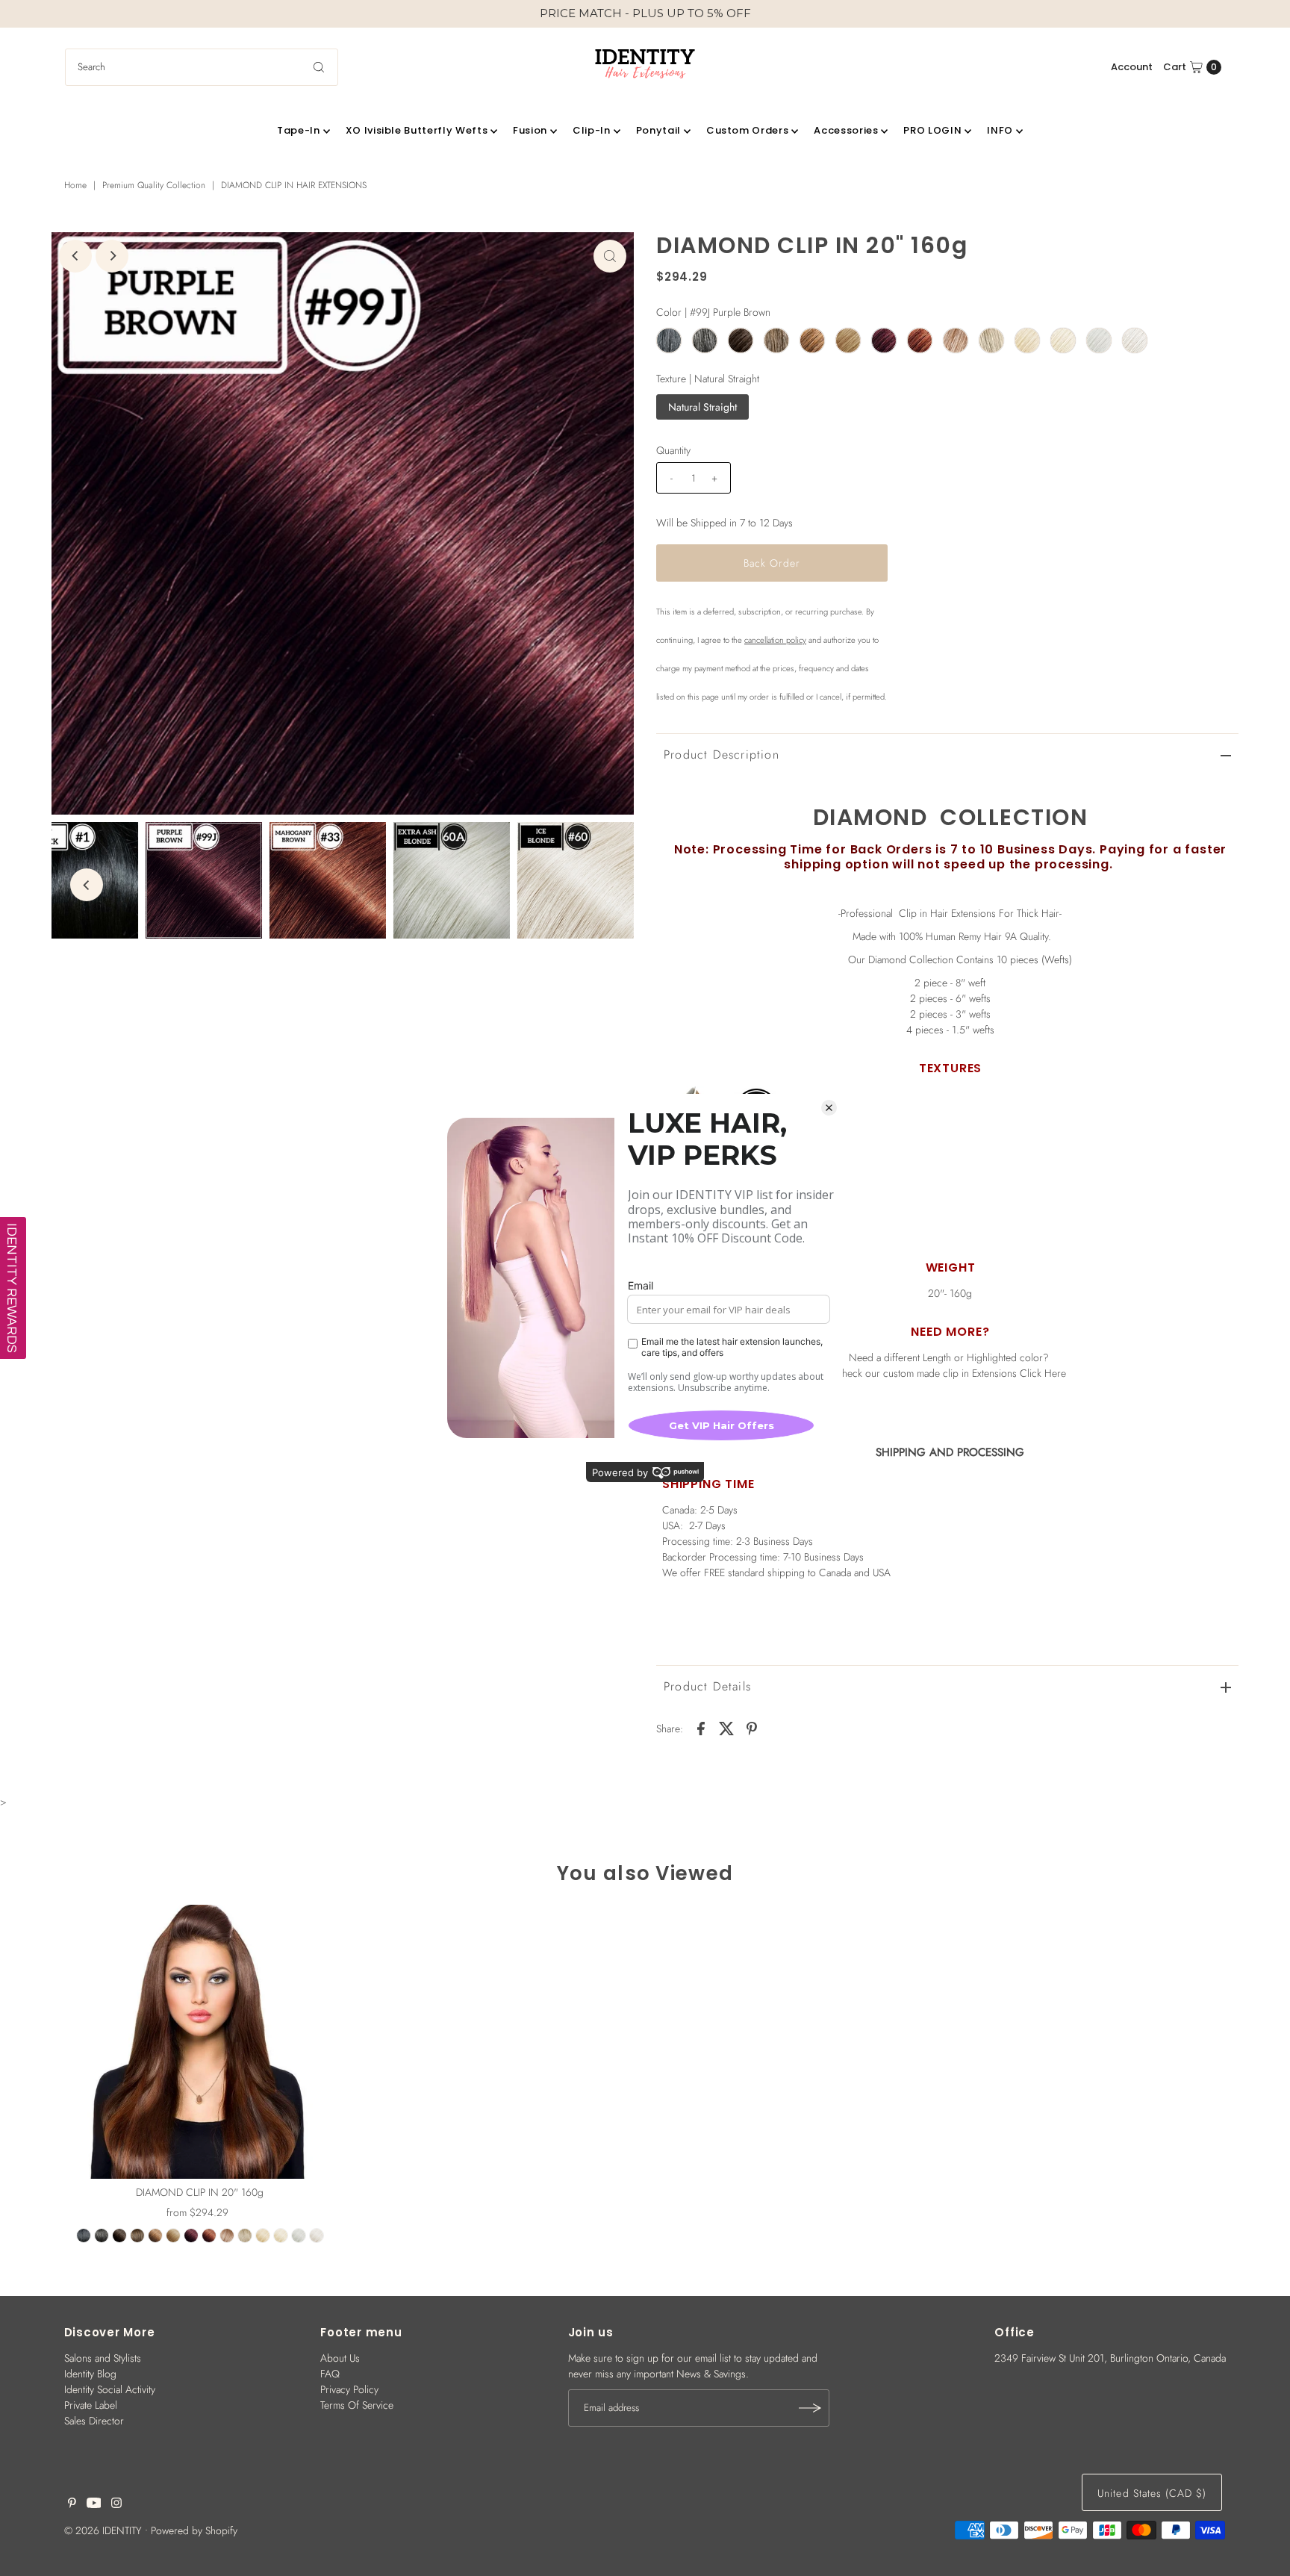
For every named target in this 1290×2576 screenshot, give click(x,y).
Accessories (846, 130)
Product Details (707, 1686)
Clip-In (592, 130)
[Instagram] (116, 2504)
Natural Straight (702, 407)
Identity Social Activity (110, 2389)
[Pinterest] (72, 2504)
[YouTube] (94, 2504)
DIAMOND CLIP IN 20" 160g (200, 2192)
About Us (340, 2358)
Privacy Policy (349, 2389)
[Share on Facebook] (701, 1727)
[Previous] (75, 256)
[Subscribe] (811, 2408)
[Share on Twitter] (726, 1727)
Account (1132, 67)
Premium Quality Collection (154, 185)
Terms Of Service (357, 2405)
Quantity (673, 450)
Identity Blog (90, 2374)
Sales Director (94, 2421)
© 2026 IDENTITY (103, 2530)
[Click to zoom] (610, 256)
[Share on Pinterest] (752, 1727)
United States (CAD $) (1152, 2493)
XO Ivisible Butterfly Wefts (417, 130)
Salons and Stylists (103, 2358)
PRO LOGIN (932, 130)
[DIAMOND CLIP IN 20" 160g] (200, 2042)
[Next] (112, 256)
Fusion (530, 130)
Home (75, 185)
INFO (1000, 130)
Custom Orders (747, 130)
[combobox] (202, 67)
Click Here (1043, 1373)
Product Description (722, 755)
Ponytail (658, 130)
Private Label (91, 2405)
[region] (645, 14)
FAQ (330, 2374)
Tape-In (299, 130)
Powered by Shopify (194, 2530)
